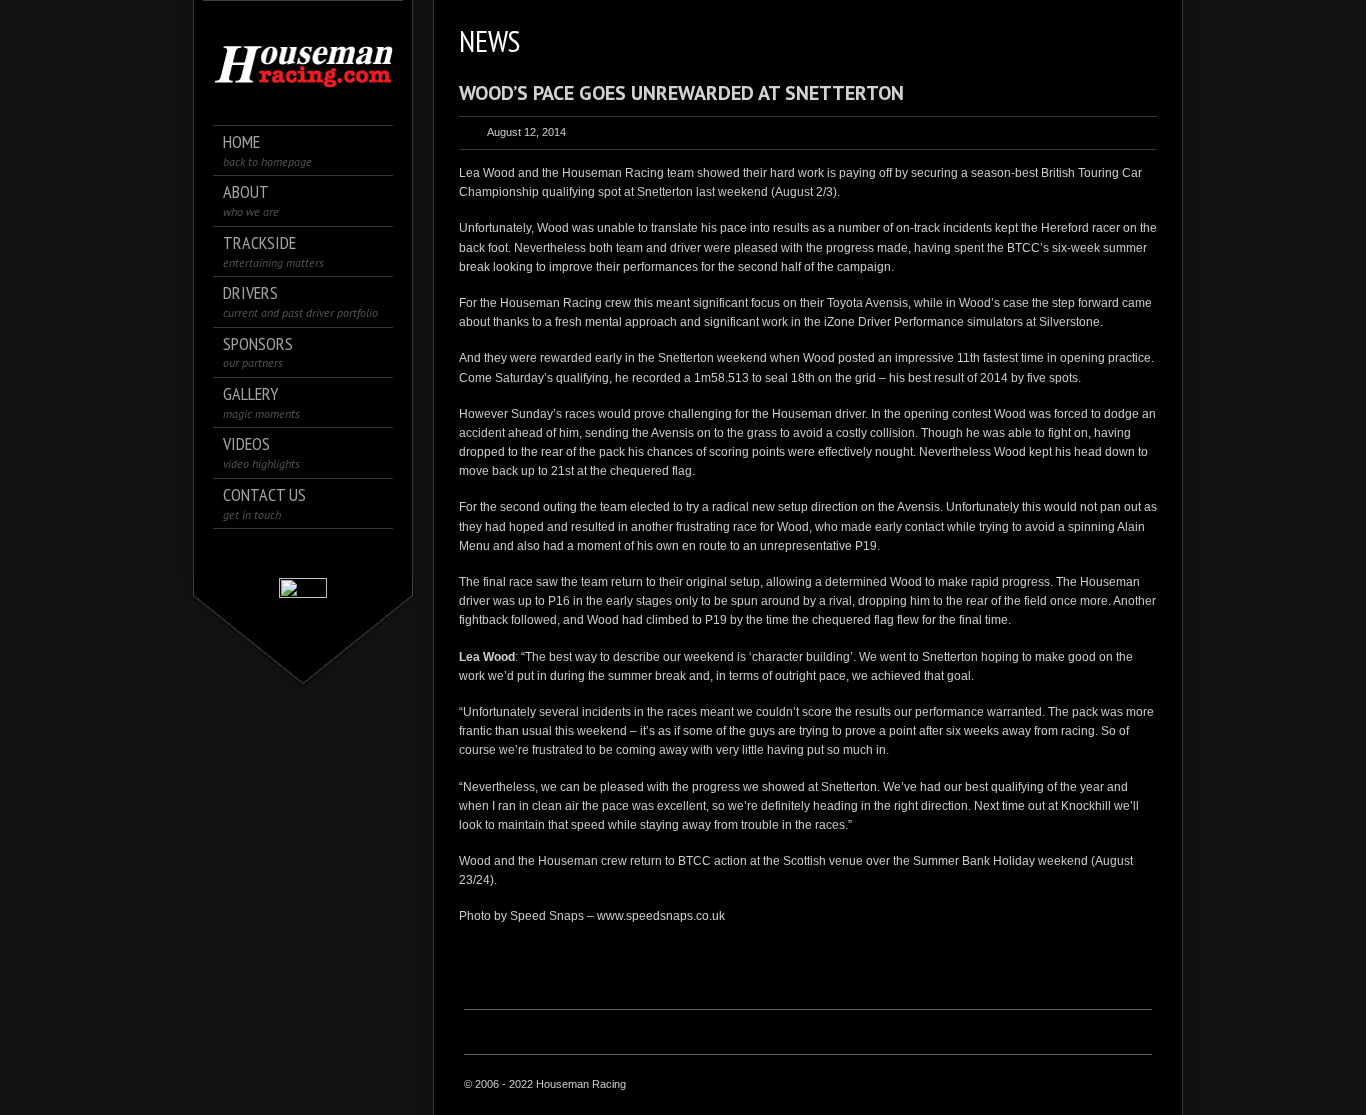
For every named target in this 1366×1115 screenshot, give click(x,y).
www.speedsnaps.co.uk (661, 916)
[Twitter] (303, 552)
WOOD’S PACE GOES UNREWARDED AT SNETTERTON (681, 93)
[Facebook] (275, 552)
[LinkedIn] (331, 552)
